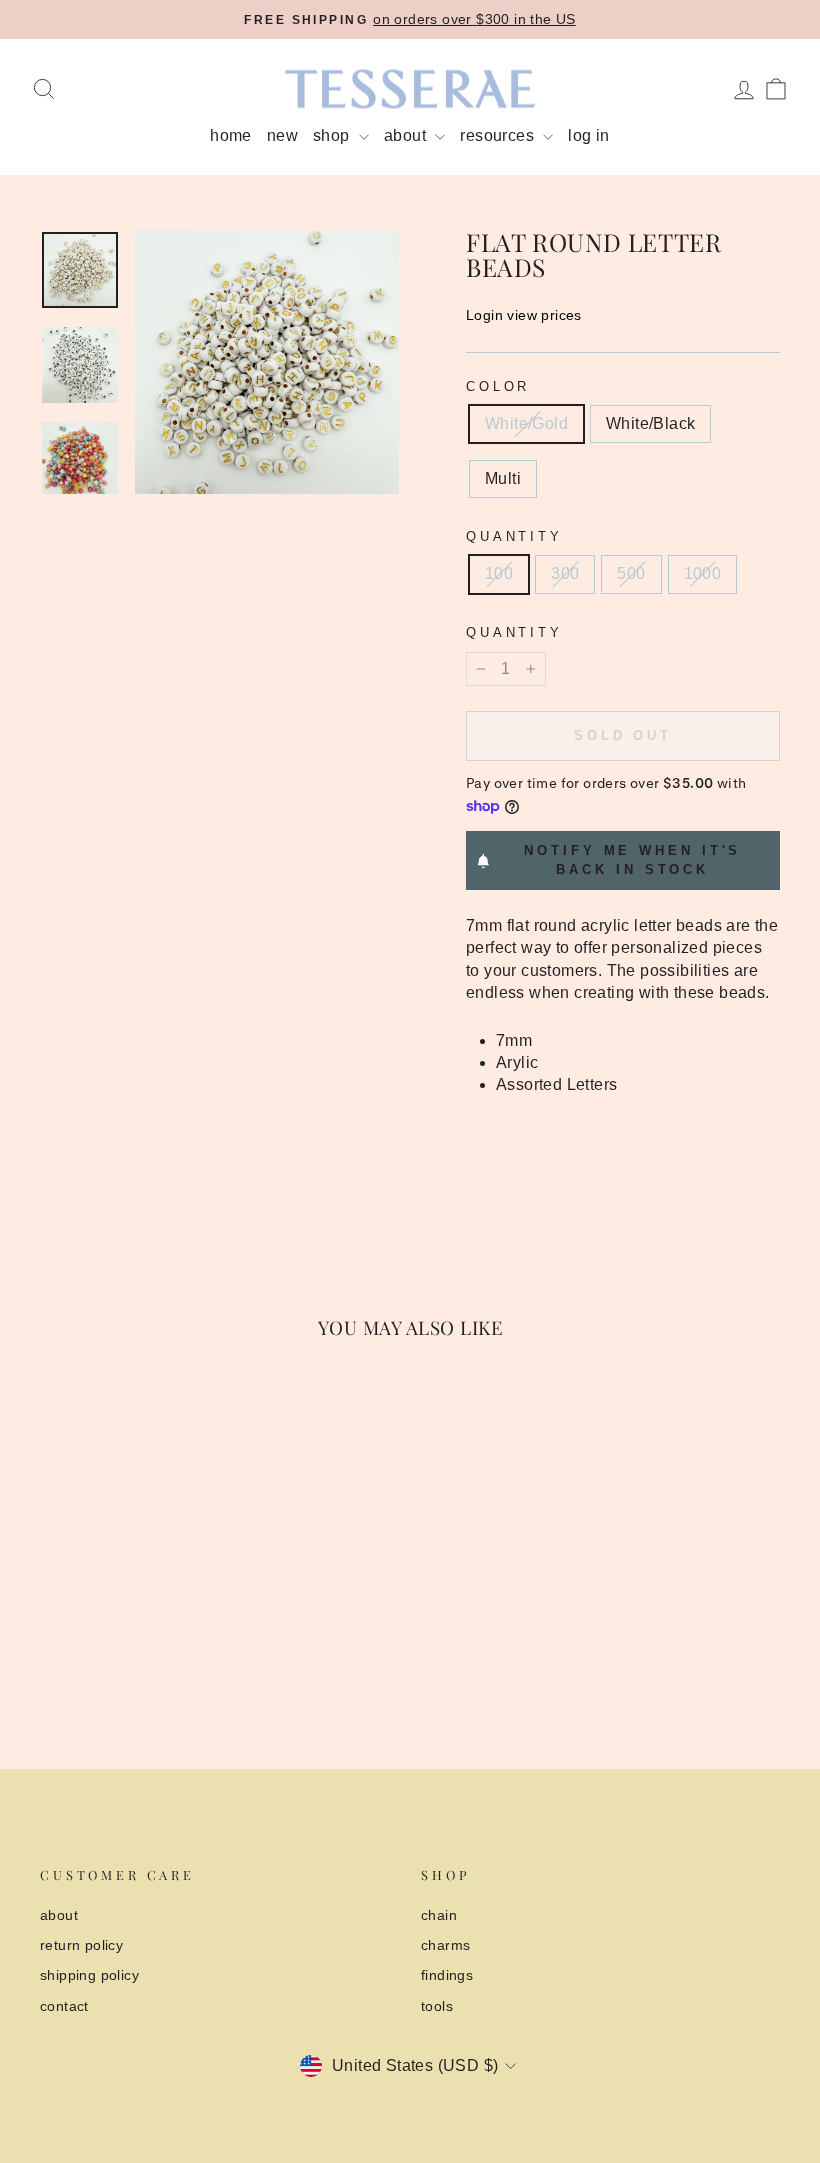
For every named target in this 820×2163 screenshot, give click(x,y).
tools (437, 2006)
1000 (703, 573)
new (282, 135)
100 (499, 573)
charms (445, 1945)
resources (499, 135)
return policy (81, 1945)
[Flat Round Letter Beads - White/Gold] (97, 1650)
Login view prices (524, 315)
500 (631, 573)
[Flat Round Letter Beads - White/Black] (124, 1650)
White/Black (650, 423)
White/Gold (526, 423)
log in (588, 135)
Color (498, 386)
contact (64, 2006)
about (407, 135)
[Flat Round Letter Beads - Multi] (151, 1650)
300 (565, 573)
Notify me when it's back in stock (632, 859)
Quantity (514, 536)
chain (439, 1915)
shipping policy (89, 1975)
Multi (503, 478)
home (231, 135)
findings (447, 1975)
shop (333, 135)
